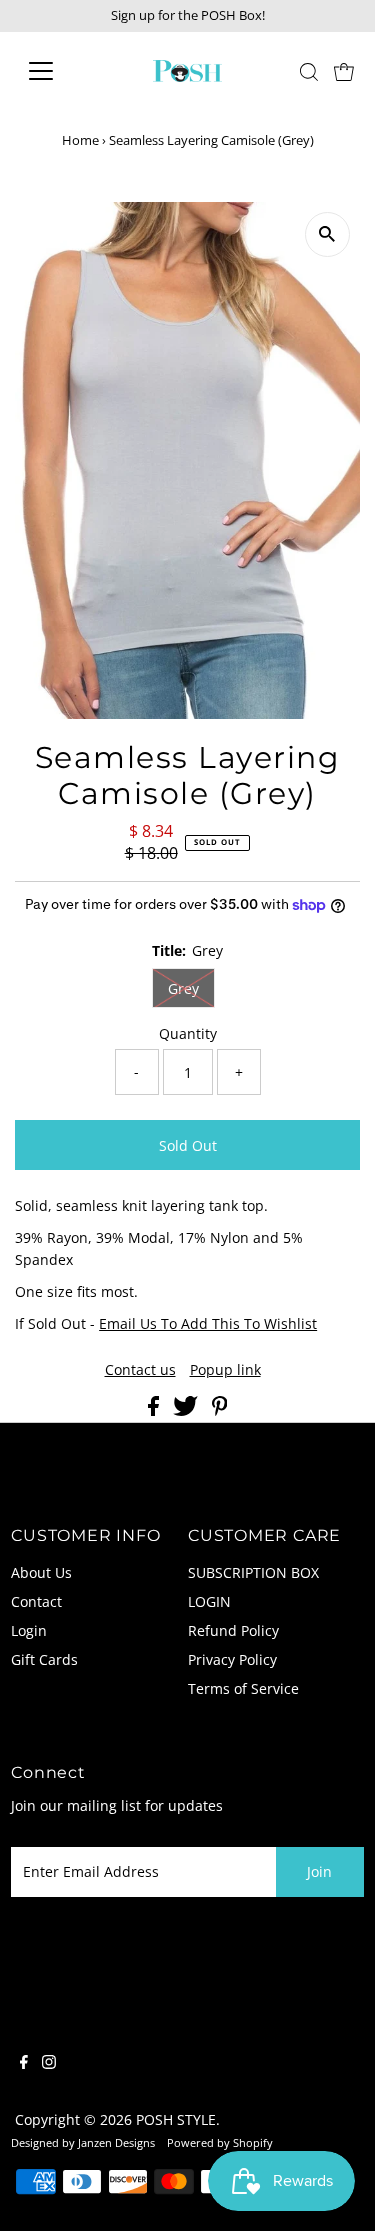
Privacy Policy (232, 1659)
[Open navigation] (56, 71)
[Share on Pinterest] (220, 1410)
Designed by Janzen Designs (83, 2142)
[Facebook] (24, 2064)
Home (80, 140)
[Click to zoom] (327, 234)
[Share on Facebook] (155, 1410)
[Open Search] (309, 72)
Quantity (188, 1033)
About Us (41, 1572)
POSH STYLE (176, 2119)
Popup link (225, 1370)
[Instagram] (49, 2064)
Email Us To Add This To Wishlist (208, 1323)
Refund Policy (233, 1630)
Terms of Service (243, 1688)
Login (29, 1630)
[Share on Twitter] (187, 1410)
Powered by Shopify (220, 2142)
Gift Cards (44, 1659)
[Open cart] (344, 71)
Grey (183, 988)
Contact (36, 1601)
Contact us (140, 1370)
